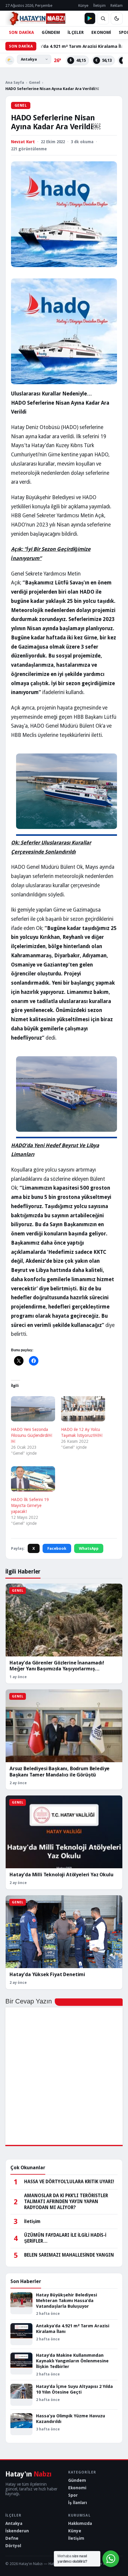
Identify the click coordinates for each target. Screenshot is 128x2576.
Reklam (117, 5)
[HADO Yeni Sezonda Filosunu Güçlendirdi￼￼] (33, 1409)
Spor (73, 2495)
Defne (12, 2538)
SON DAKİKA (21, 32)
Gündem (77, 2480)
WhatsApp (89, 1548)
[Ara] (103, 18)
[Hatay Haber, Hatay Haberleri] (35, 18)
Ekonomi (77, 2488)
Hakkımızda (80, 2523)
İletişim (99, 5)
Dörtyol (13, 2546)
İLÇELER (76, 32)
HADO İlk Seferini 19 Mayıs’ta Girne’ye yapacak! (30, 1505)
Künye (83, 5)
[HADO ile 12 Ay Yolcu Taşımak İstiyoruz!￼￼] (83, 1409)
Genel (35, 82)
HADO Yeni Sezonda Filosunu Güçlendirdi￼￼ (32, 1435)
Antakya (14, 2523)
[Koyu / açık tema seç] (117, 18)
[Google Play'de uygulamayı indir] (90, 18)
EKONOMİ (101, 32)
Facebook (57, 1548)
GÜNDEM (51, 32)
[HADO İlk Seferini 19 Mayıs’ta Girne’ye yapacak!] (33, 1479)
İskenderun (17, 2531)
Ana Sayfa (15, 82)
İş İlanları (78, 2503)
